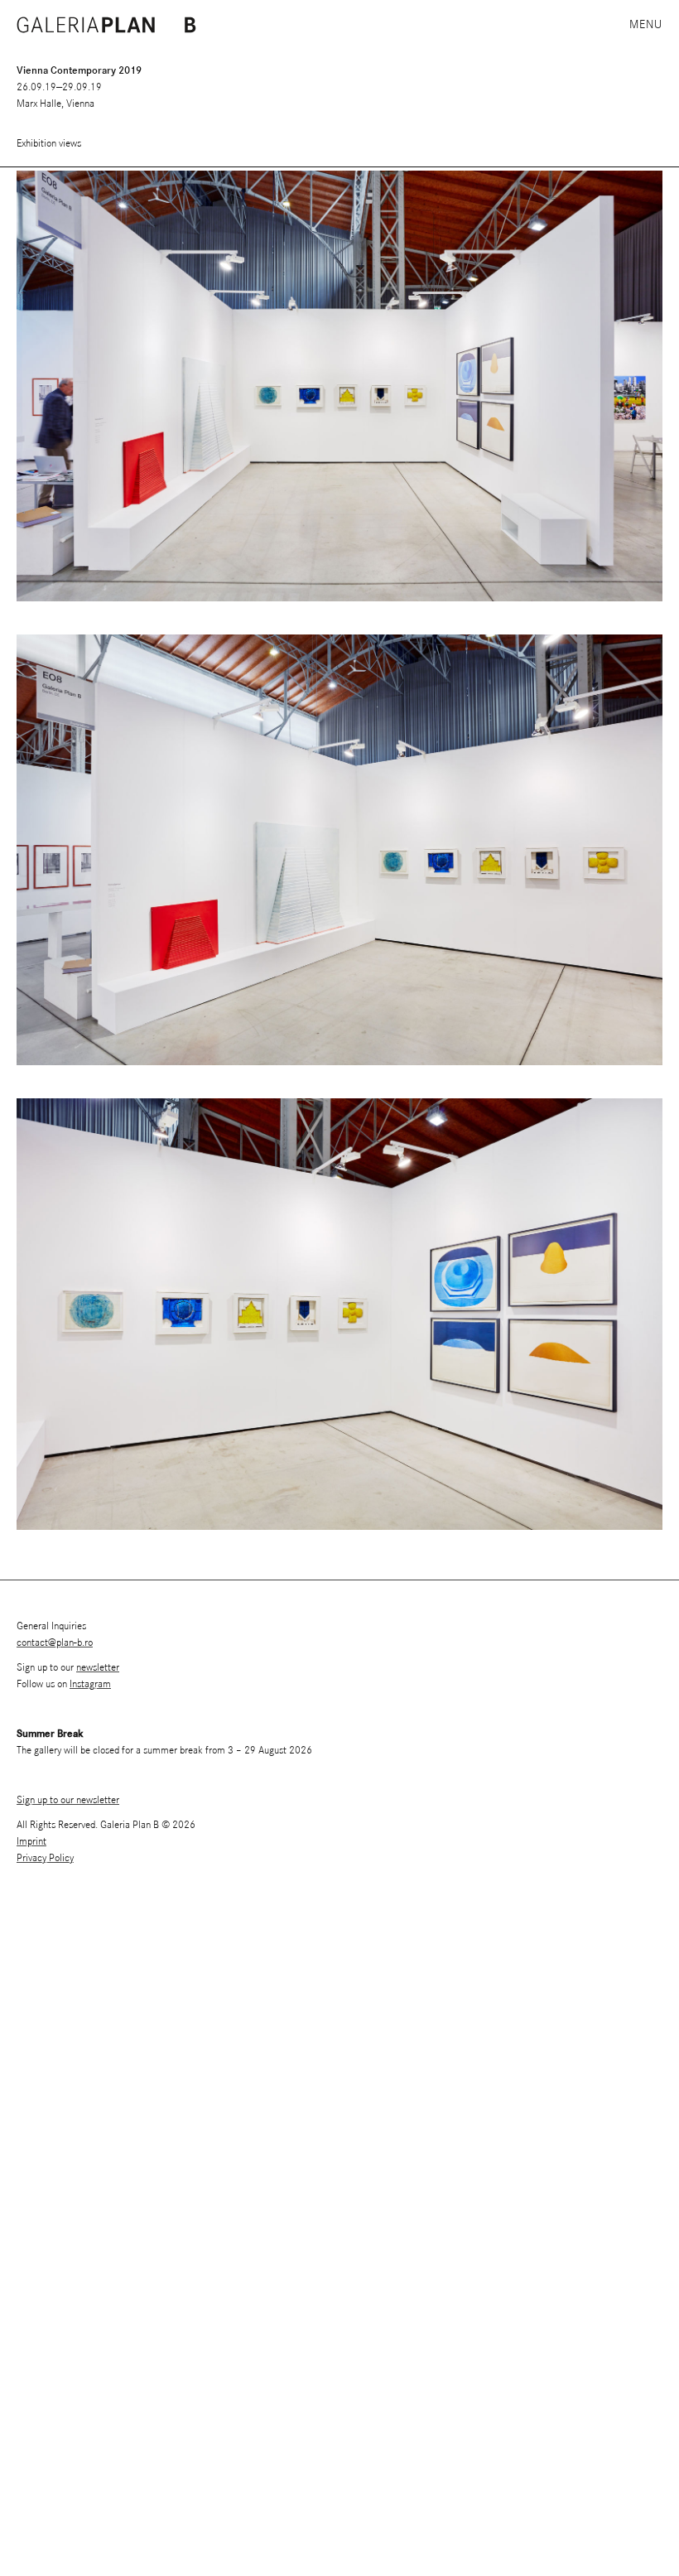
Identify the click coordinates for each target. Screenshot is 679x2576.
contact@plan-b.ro (55, 1643)
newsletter (98, 1668)
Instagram (90, 1684)
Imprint (31, 1842)
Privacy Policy (45, 1858)
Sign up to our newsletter (68, 1800)
